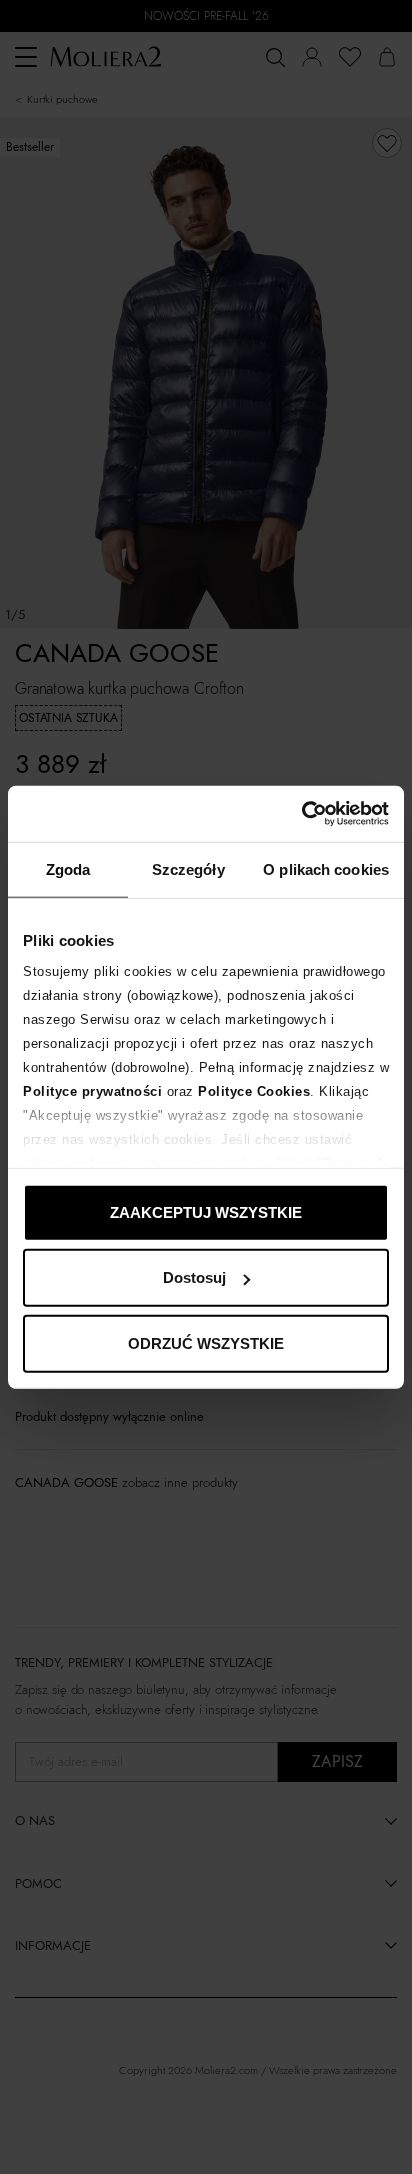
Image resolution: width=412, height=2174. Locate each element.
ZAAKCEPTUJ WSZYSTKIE (206, 1211)
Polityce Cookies (254, 1091)
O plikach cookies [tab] (326, 868)
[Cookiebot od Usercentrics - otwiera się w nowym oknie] (301, 814)
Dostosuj (194, 1277)
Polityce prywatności (92, 1091)
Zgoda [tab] (68, 868)
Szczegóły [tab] (188, 868)
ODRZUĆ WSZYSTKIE (206, 1342)
